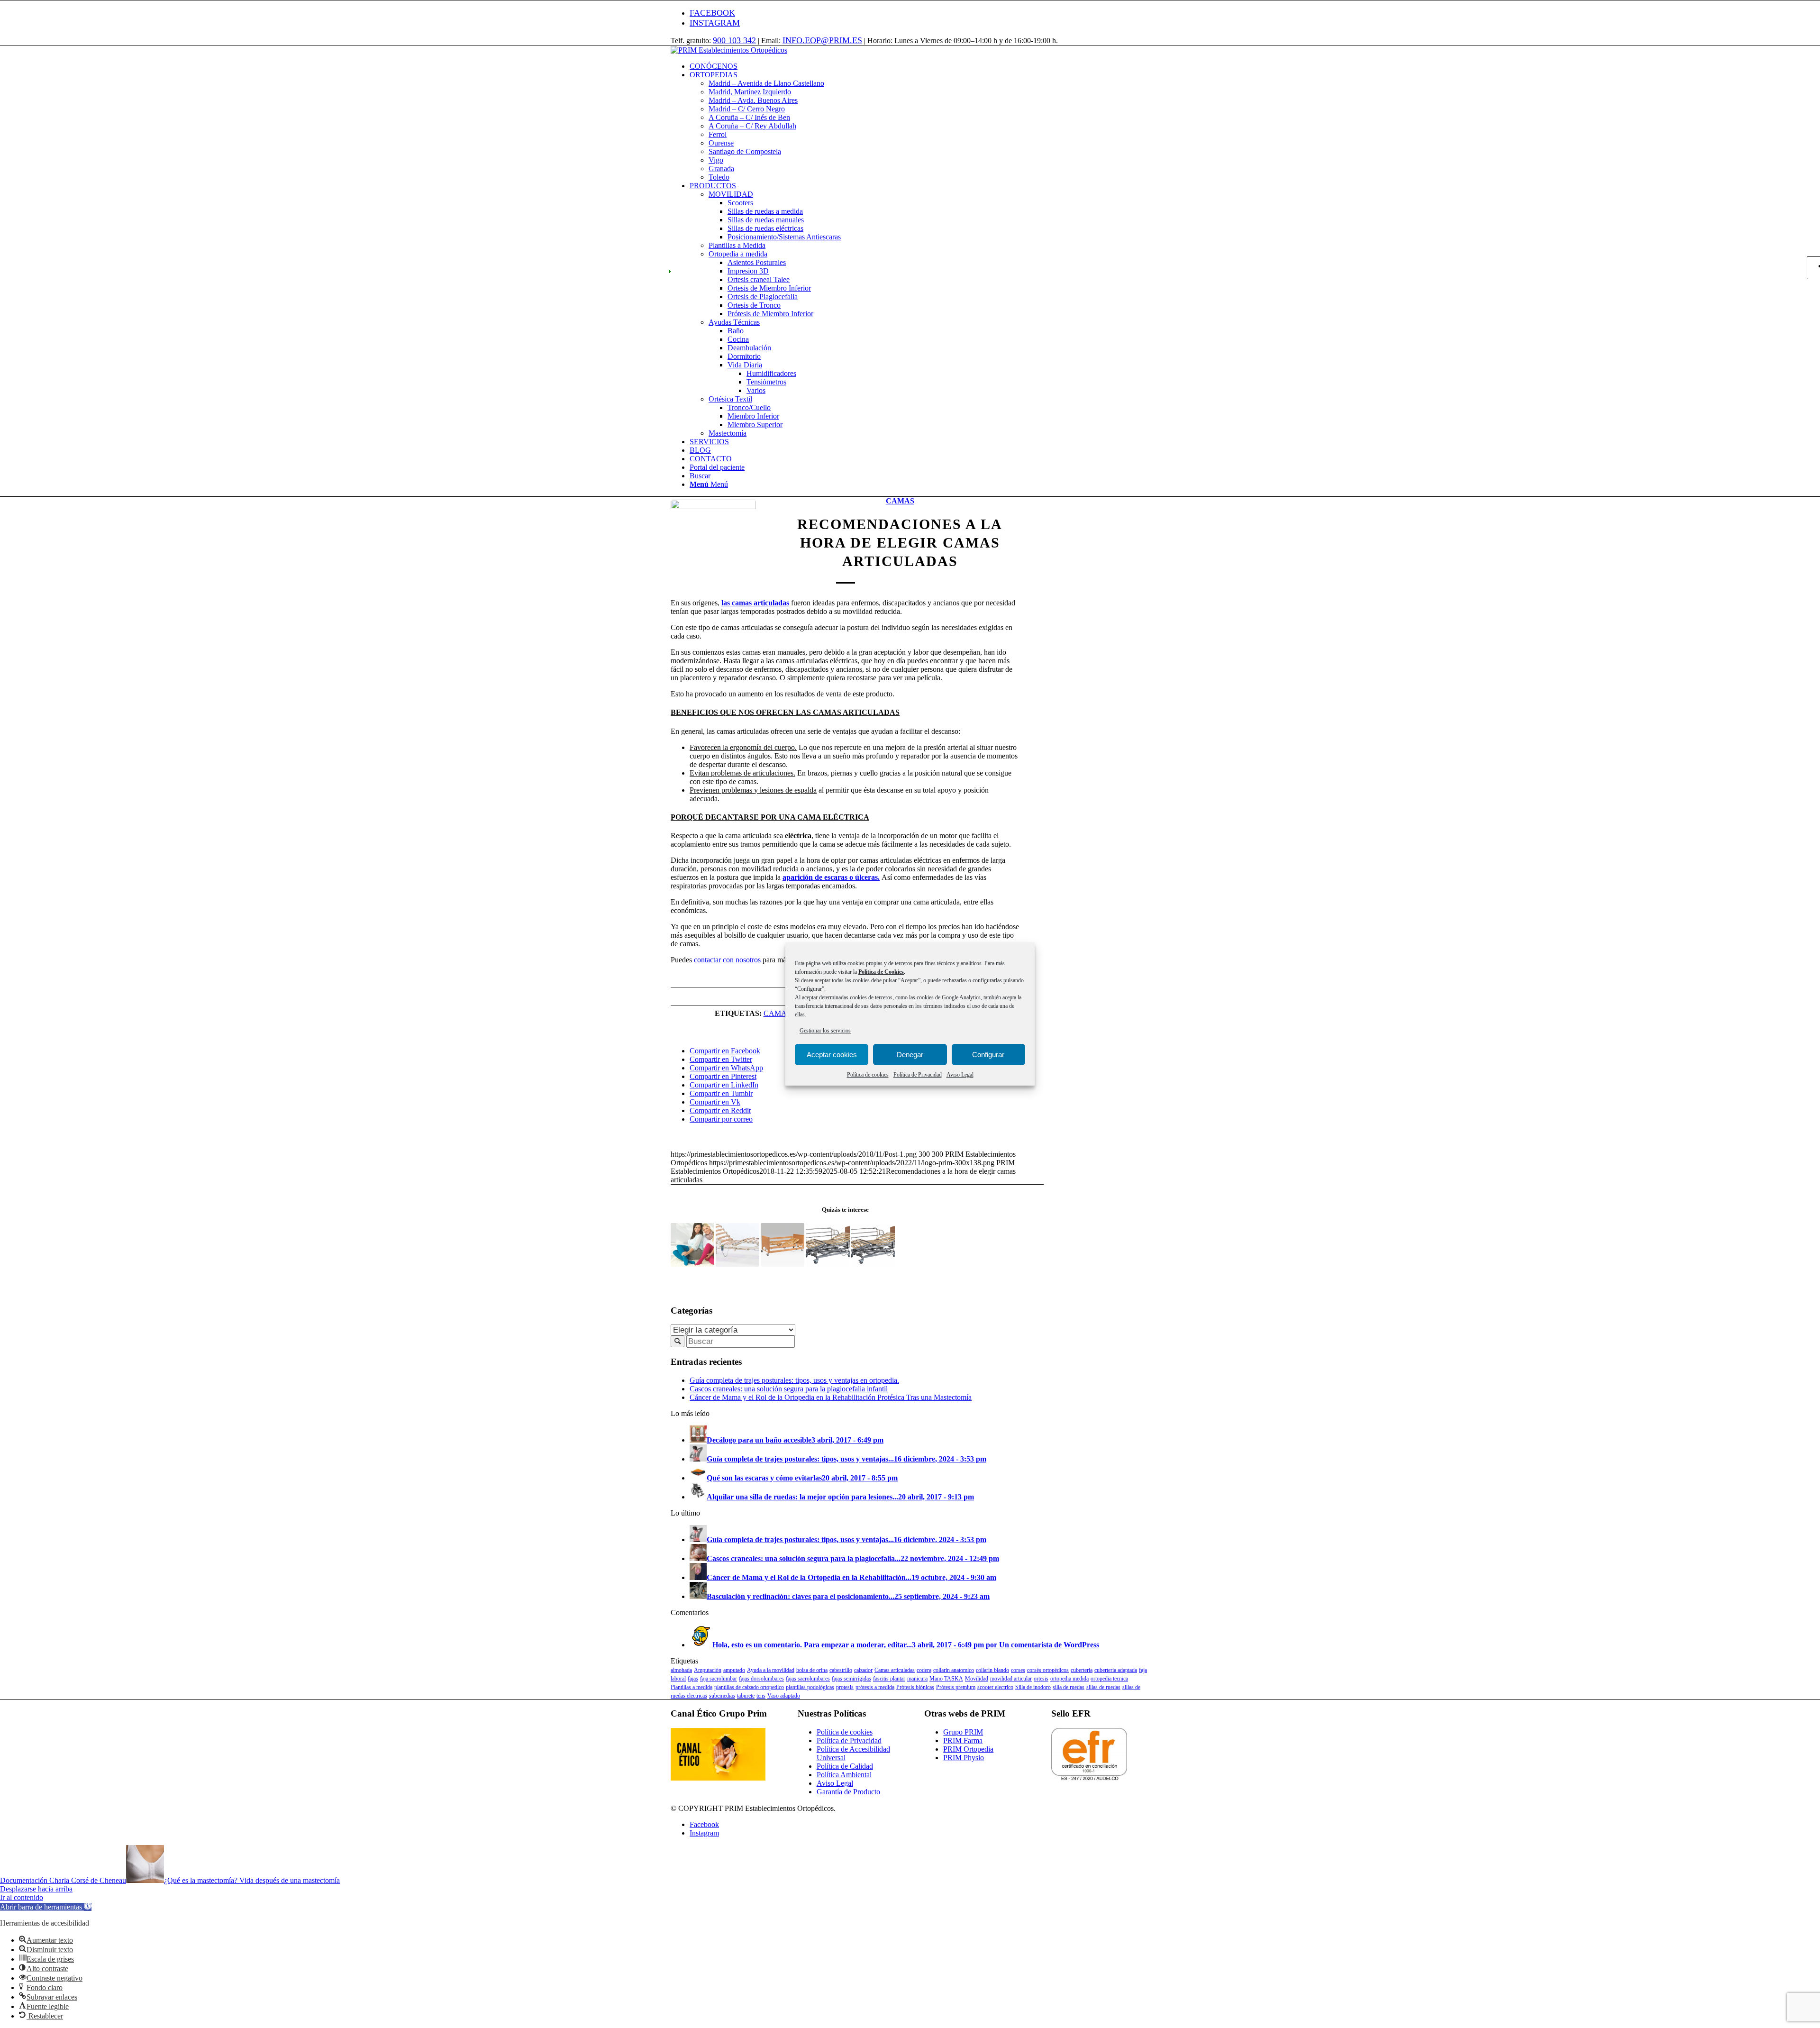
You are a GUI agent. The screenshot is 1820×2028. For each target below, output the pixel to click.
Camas (900, 501)
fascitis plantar (889, 1679)
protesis (845, 1687)
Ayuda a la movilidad (771, 1670)
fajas (693, 1679)
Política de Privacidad (918, 1075)
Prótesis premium (956, 1687)
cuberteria (1082, 1670)
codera (924, 1670)
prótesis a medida (875, 1687)
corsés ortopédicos (1048, 1670)
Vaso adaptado (784, 1696)
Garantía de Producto (848, 1792)
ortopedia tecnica (1109, 1679)
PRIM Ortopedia (968, 1749)
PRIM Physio (964, 1758)
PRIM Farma (963, 1740)
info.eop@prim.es (822, 40)
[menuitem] (919, 66)
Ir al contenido (22, 1897)
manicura (917, 1679)
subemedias (722, 1696)
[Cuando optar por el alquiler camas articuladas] (873, 1245)
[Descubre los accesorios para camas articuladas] (783, 1245)
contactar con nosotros (727, 960)
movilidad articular (1011, 1679)
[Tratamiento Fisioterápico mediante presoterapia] (692, 1245)
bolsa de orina (812, 1670)
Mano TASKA (946, 1679)
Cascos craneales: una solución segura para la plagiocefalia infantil (789, 1389)
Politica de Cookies (881, 972)
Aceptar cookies (832, 1055)
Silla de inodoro (1033, 1687)
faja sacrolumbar (719, 1679)
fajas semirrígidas (851, 1679)
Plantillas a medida (692, 1687)
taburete (746, 1696)
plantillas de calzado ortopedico (749, 1687)
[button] (46, 1907)
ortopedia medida (1069, 1679)
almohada (681, 1670)
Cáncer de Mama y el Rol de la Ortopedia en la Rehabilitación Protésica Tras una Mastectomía (831, 1397)
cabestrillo (841, 1670)
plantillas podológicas (810, 1687)
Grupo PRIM (963, 1732)
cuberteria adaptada (1116, 1670)
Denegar (910, 1055)
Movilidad (977, 1679)
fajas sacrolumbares (808, 1679)
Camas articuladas (895, 1670)
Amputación (708, 1670)
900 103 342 (734, 40)
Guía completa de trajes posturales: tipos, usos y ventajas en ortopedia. (794, 1380)
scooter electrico (995, 1687)
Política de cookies (868, 1075)
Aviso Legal (960, 1075)
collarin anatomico (954, 1670)
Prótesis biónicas (915, 1687)
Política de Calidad (845, 1766)
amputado (734, 1670)
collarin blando (992, 1670)
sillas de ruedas (1103, 1687)
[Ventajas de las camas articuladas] (737, 1245)
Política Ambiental (844, 1775)
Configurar (988, 1055)
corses (1018, 1670)
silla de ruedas (1069, 1687)
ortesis (1041, 1679)
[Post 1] (713, 542)
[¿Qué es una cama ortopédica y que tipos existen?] (828, 1245)
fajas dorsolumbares (761, 1679)
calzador (863, 1670)
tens (761, 1696)
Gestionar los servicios (825, 1031)
